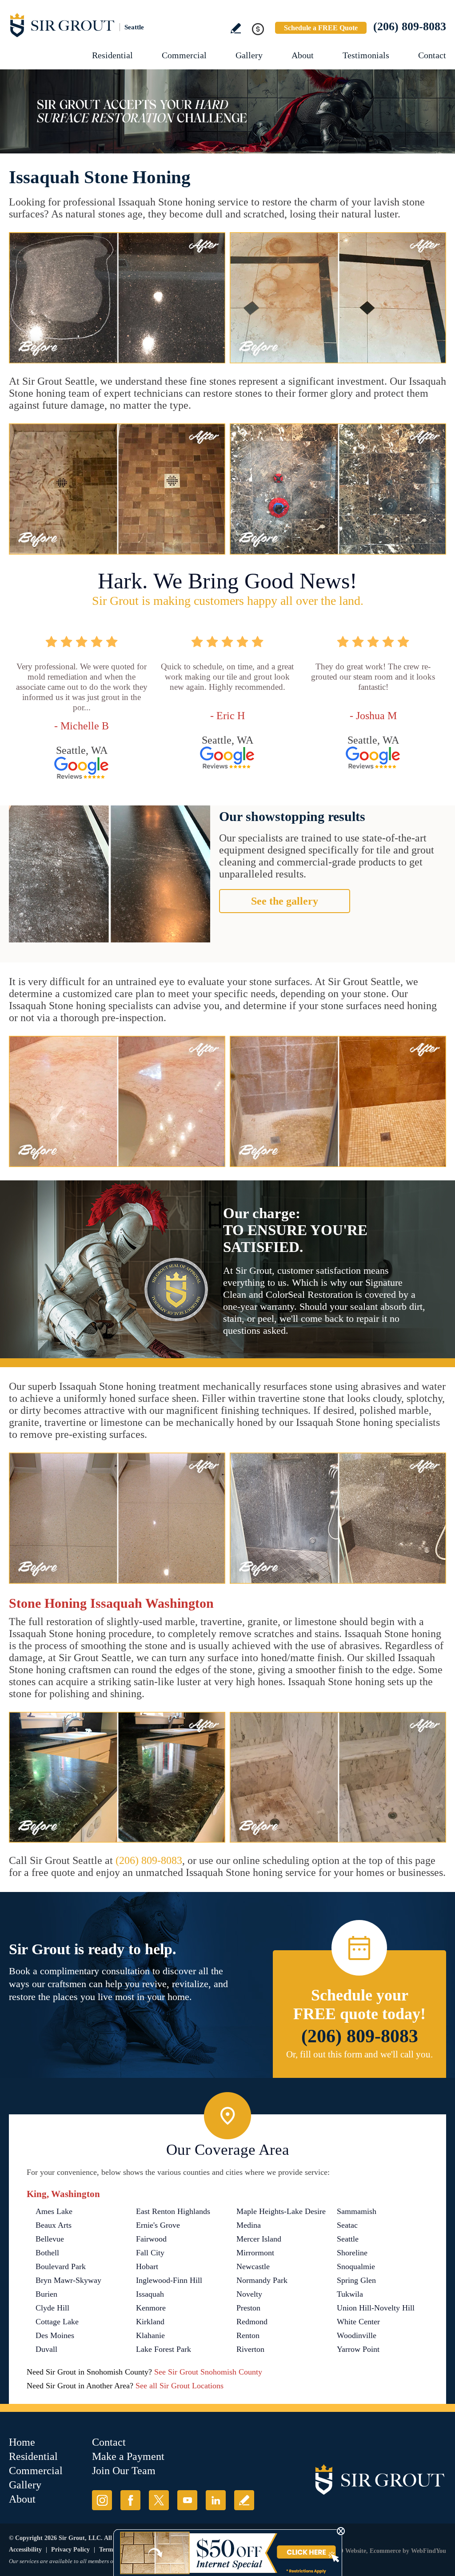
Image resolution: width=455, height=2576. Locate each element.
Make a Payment (128, 2456)
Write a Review (236, 28)
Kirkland (150, 2322)
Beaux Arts (54, 2225)
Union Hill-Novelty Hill (376, 2308)
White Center (358, 2322)
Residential (112, 55)
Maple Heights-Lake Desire (281, 2211)
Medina (249, 2225)
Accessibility (25, 2550)
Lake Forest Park (164, 2349)
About (303, 55)
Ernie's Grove (158, 2225)
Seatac (347, 2225)
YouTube (187, 2500)
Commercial (184, 55)
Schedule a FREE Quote (321, 28)
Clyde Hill (52, 2308)
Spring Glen (356, 2280)
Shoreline (352, 2253)
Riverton (250, 2349)
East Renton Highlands (173, 2211)
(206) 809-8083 (410, 26)
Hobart (147, 2266)
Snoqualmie (356, 2266)
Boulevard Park (61, 2266)
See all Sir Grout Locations (180, 2386)
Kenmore (151, 2308)
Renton (248, 2335)
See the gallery (285, 901)
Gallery (249, 55)
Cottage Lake (57, 2322)
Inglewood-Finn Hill (169, 2280)
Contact (432, 55)
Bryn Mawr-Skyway (68, 2280)
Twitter (159, 2500)
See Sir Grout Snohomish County (208, 2372)
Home (22, 2442)
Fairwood (151, 2239)
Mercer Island (259, 2239)
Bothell (47, 2253)
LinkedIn (216, 2500)
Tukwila (350, 2294)
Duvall (46, 2349)
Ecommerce (385, 2551)
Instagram (102, 2500)
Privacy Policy (70, 2550)
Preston (248, 2308)
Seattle (348, 2239)
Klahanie (150, 2335)
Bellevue (50, 2239)
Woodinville (357, 2335)
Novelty (249, 2294)
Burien (46, 2294)
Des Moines (55, 2335)
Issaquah (150, 2294)
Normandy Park (262, 2280)
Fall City (150, 2253)
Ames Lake (54, 2211)
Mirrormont (255, 2253)
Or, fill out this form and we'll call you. (359, 2054)
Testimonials (366, 55)
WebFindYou (429, 2551)
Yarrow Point (358, 2349)
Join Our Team (124, 2471)
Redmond (252, 2322)
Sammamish (357, 2211)
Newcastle (253, 2266)
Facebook (130, 2500)
